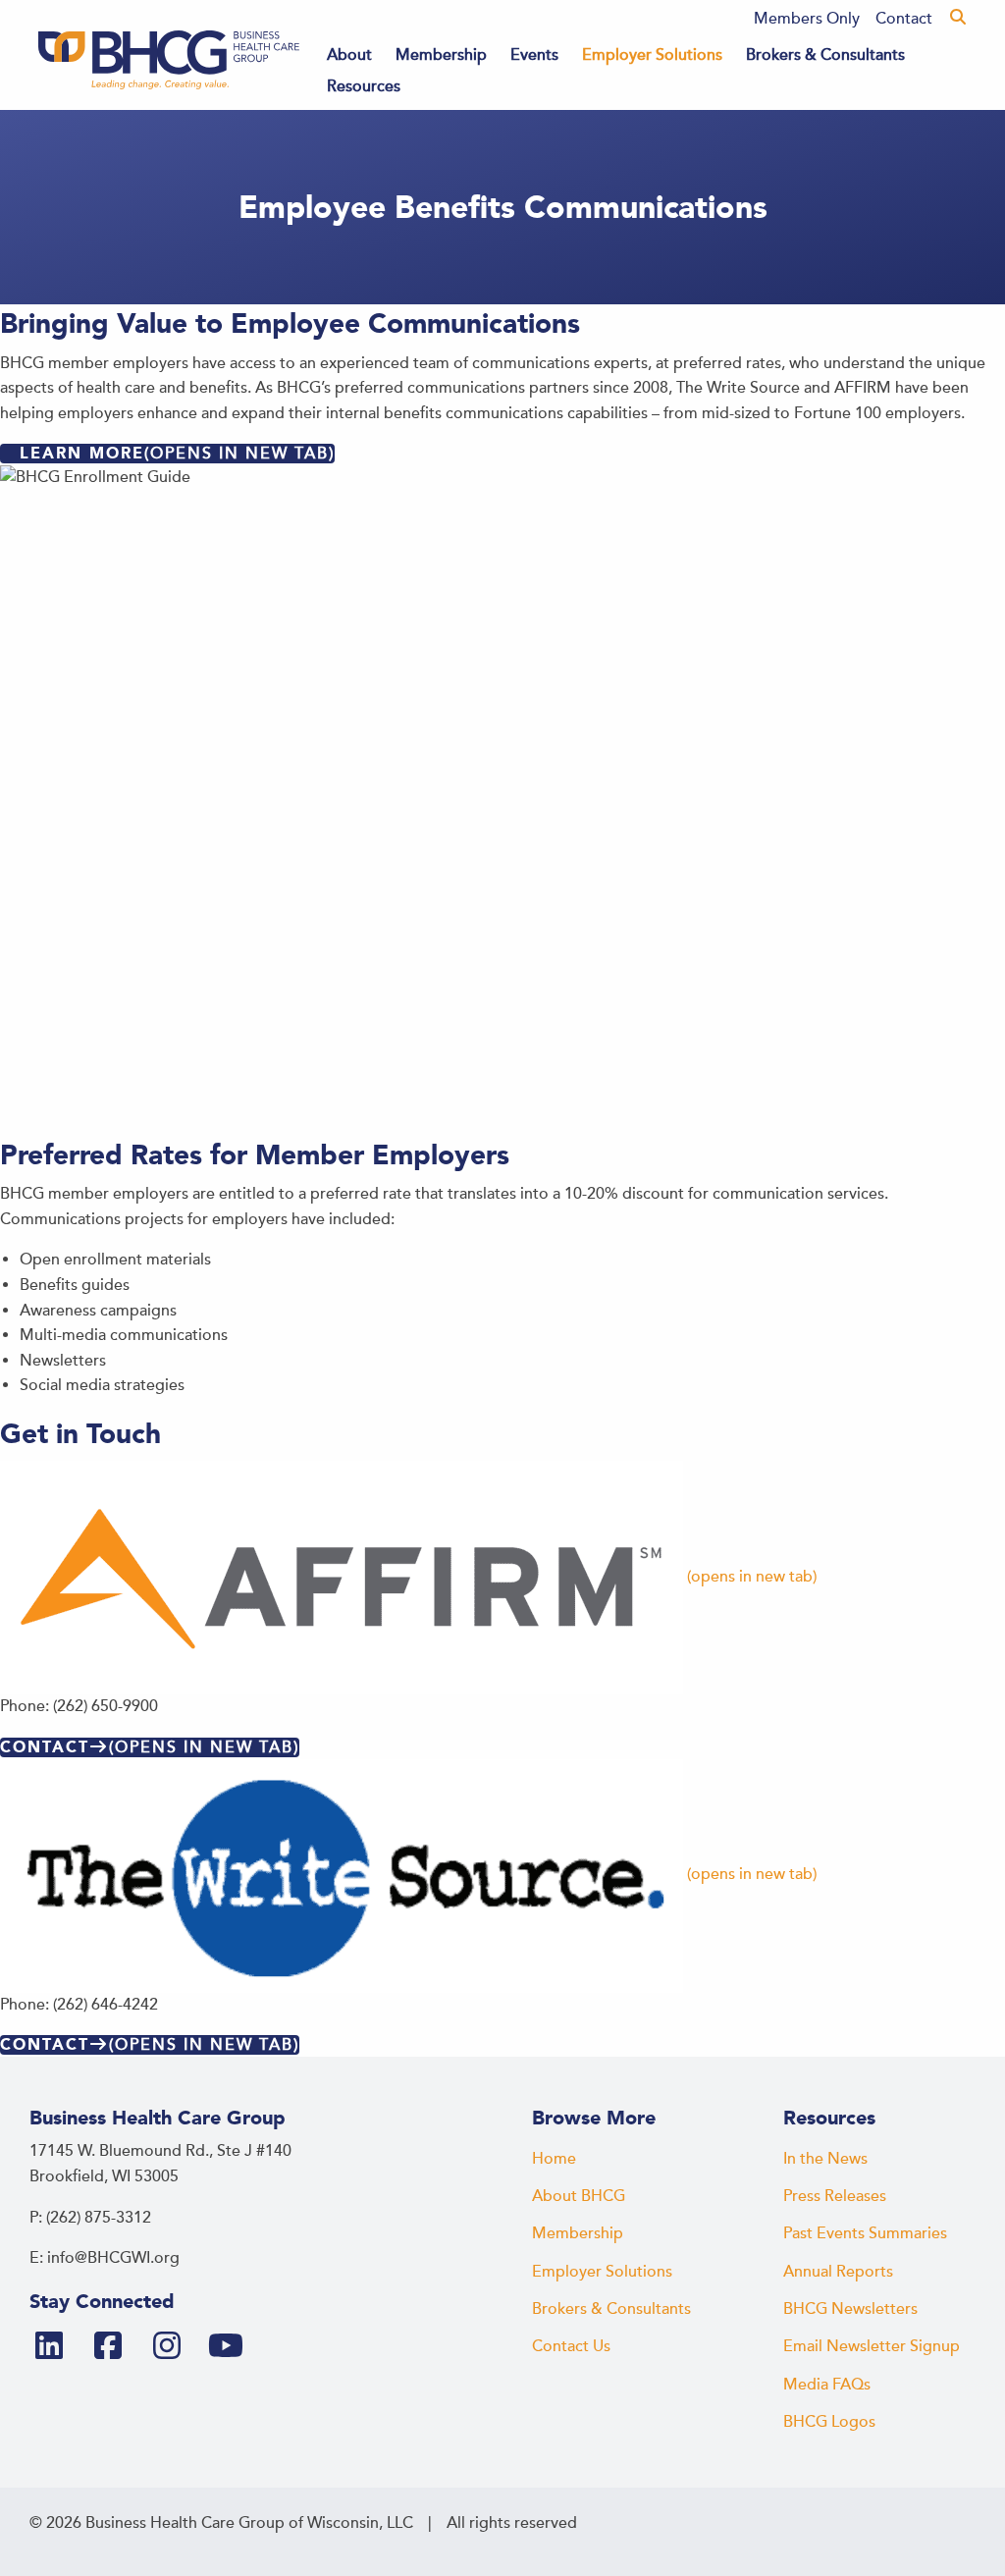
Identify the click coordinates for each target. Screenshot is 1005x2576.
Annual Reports (838, 2272)
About (349, 55)
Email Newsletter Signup (872, 2346)
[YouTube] (234, 2347)
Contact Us (571, 2346)
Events (534, 55)
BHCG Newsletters (850, 2309)
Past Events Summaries (865, 2233)
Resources (364, 86)
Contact (904, 19)
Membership (441, 55)
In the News (825, 2159)
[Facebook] (116, 2347)
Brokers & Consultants (825, 55)
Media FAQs (827, 2385)
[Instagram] (175, 2347)
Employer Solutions (652, 55)
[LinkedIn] (57, 2347)
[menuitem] (807, 19)
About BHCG (579, 2196)
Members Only (807, 19)
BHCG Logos (829, 2422)
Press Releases (835, 2196)
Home (554, 2159)
